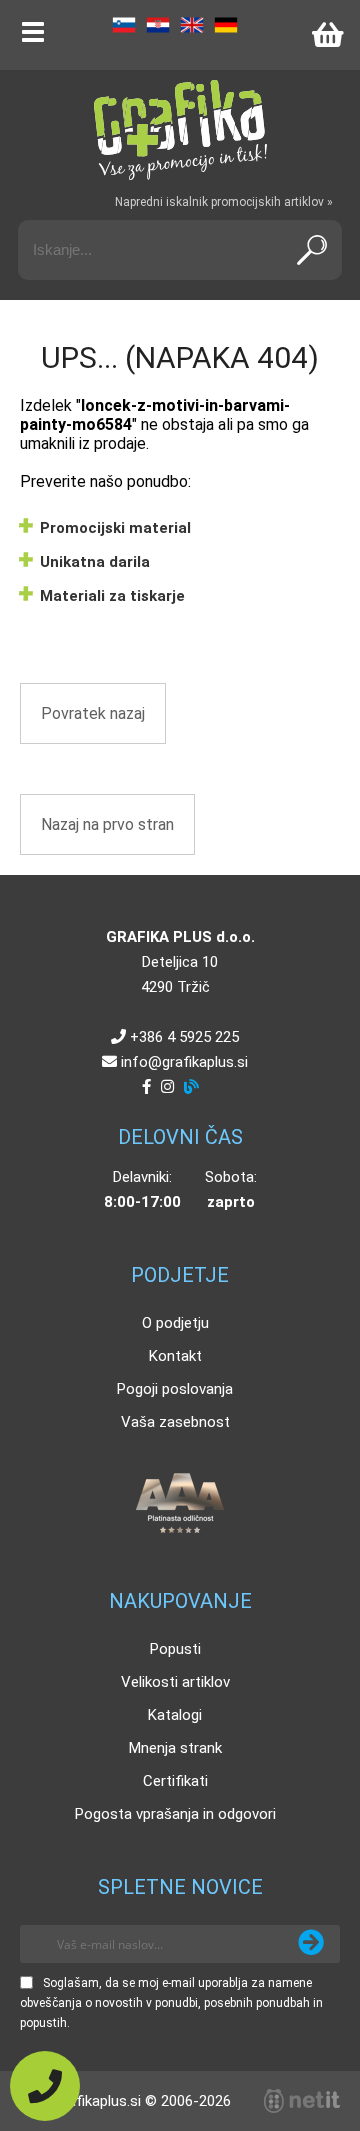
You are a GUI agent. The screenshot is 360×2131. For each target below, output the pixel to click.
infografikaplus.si (184, 1062)
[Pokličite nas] (45, 2086)
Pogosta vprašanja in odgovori (175, 1814)
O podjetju (175, 1323)
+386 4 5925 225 (184, 1037)
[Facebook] (146, 1087)
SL (124, 25)
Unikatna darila (95, 562)
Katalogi (175, 1715)
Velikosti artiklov (175, 1682)
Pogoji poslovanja (175, 1389)
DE (226, 25)
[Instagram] (167, 1087)
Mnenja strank (175, 1748)
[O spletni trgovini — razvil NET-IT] (302, 2101)
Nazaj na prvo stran (107, 824)
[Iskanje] (312, 250)
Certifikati (175, 1781)
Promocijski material (115, 528)
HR (158, 25)
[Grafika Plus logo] (180, 130)
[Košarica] (327, 35)
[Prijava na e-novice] (311, 1944)
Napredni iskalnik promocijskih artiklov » (224, 202)
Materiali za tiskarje (112, 596)
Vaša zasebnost (175, 1422)
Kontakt (175, 1356)
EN (192, 25)
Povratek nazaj (93, 713)
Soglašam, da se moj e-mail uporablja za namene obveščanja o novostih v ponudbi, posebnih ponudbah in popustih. (171, 2003)
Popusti (175, 1649)
